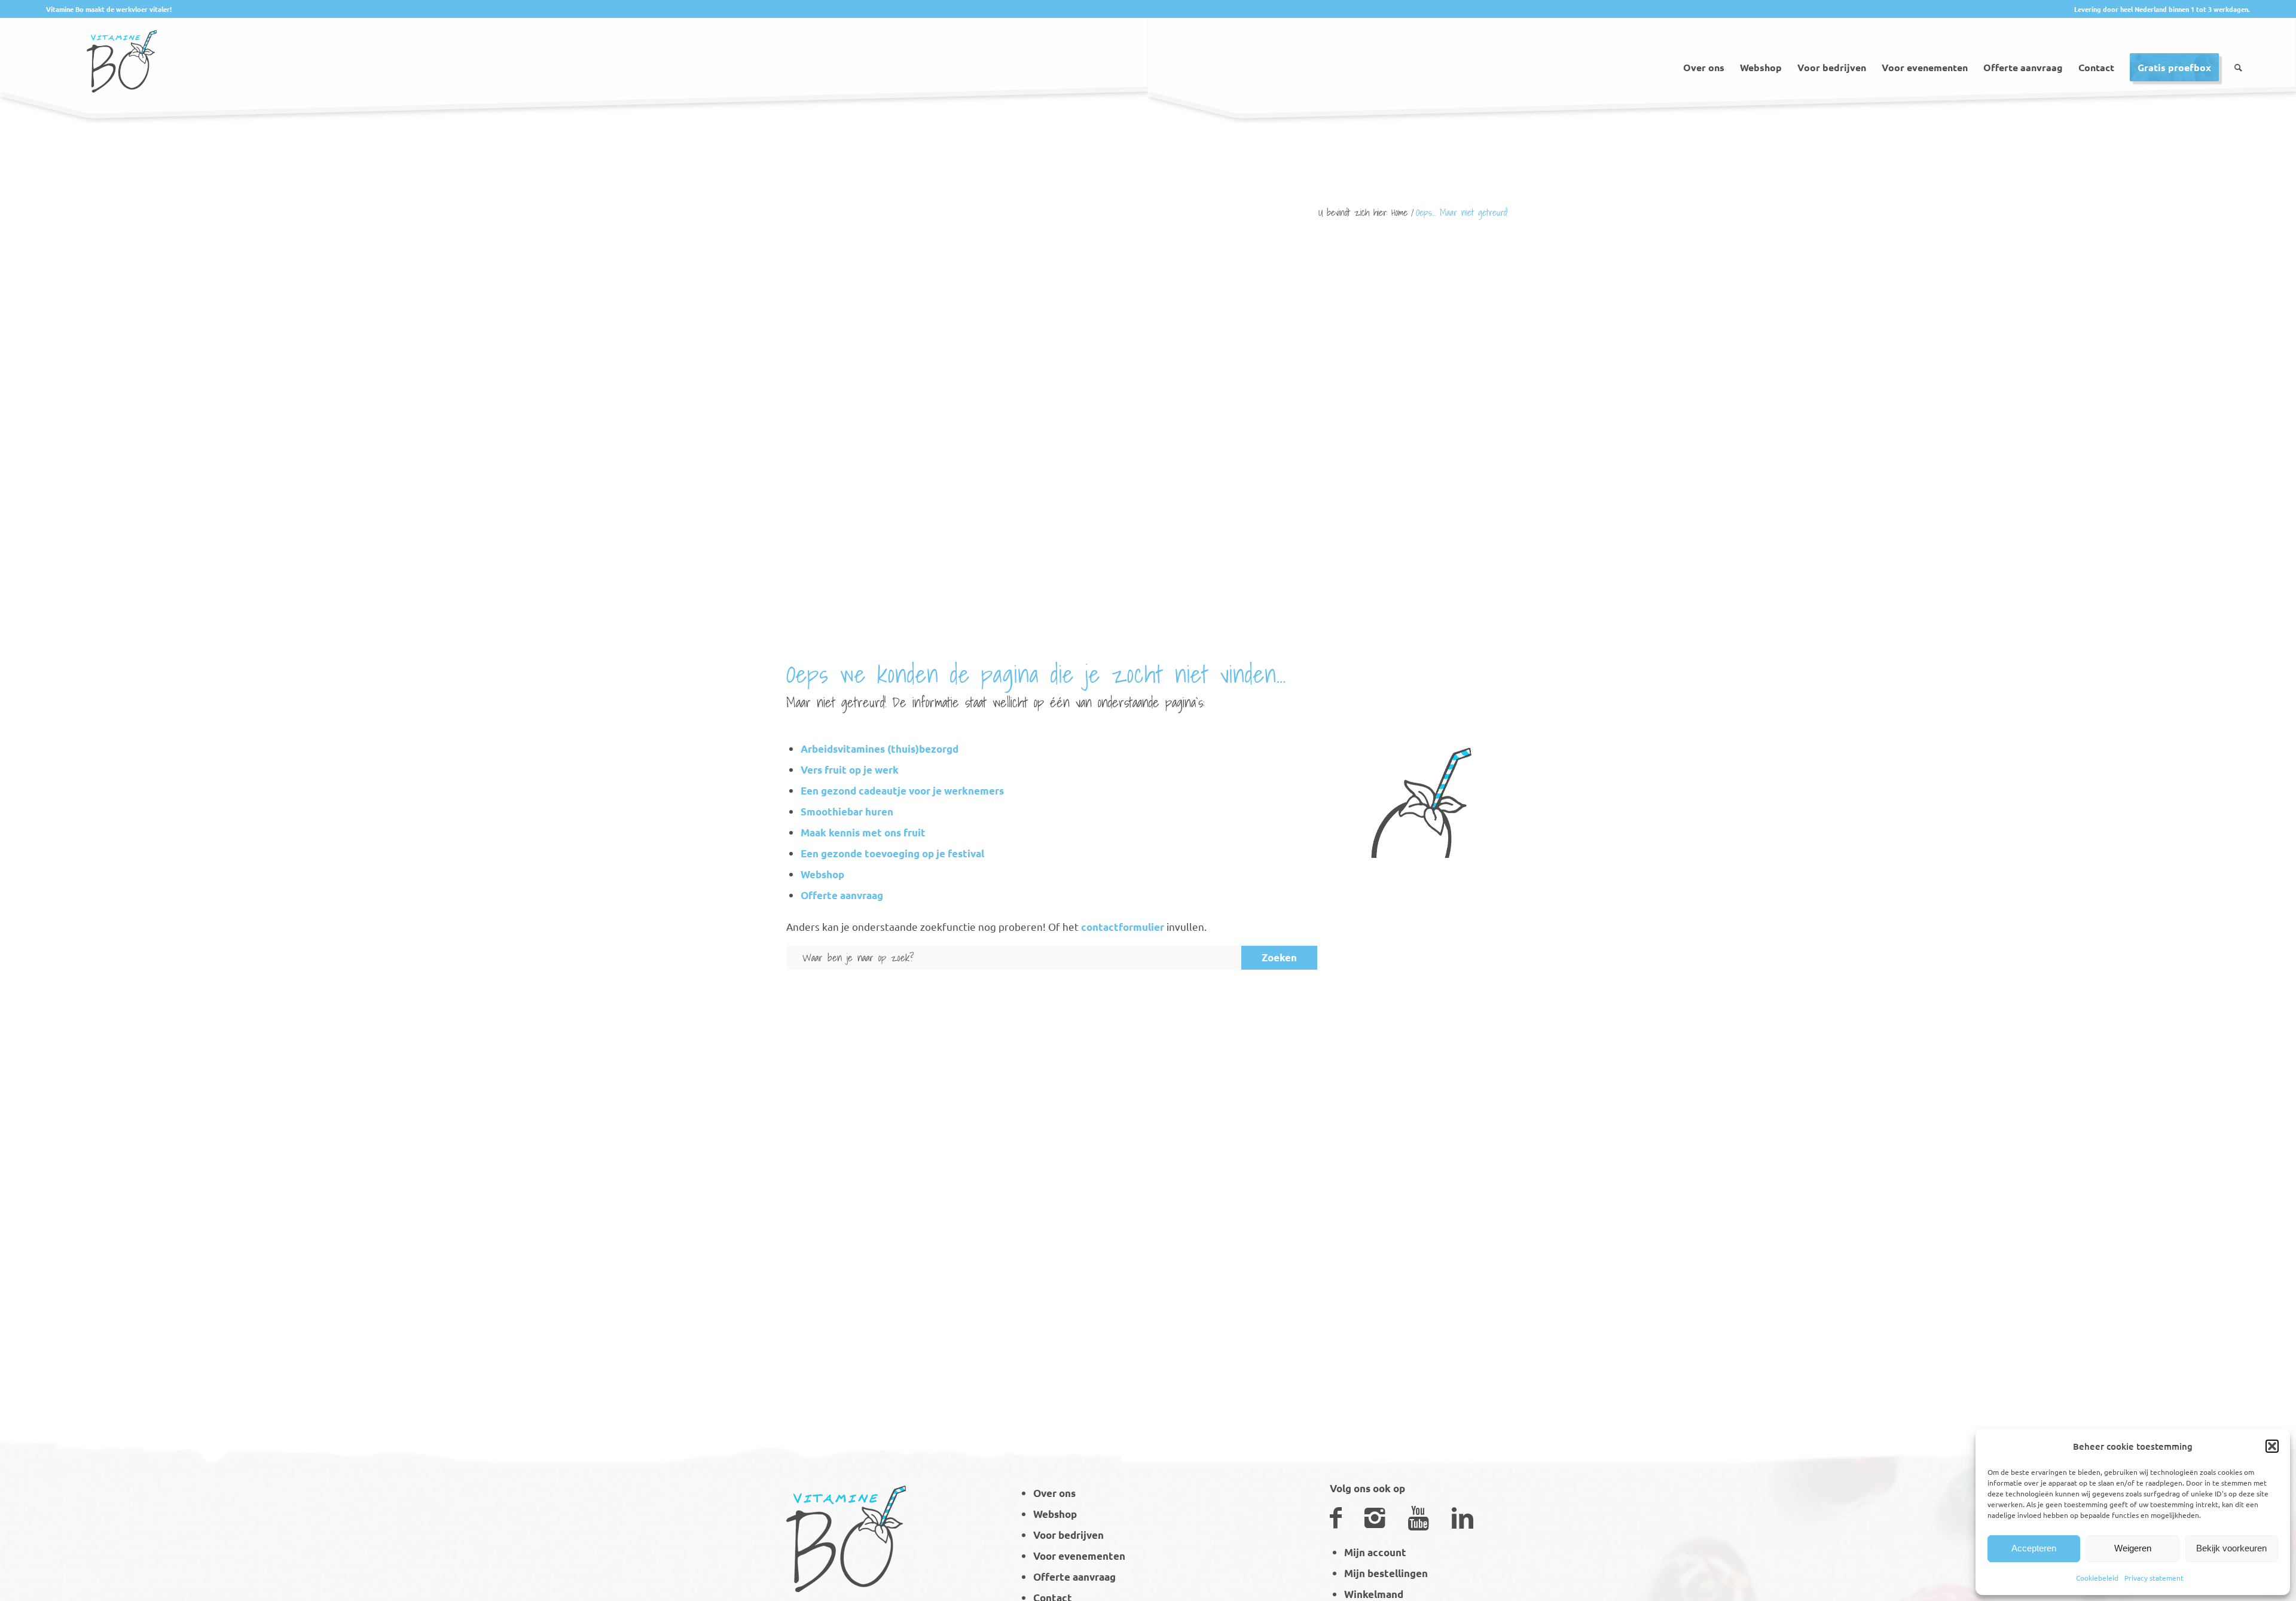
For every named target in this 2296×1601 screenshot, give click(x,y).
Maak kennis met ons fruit (863, 832)
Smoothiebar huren (847, 812)
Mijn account (1375, 1552)
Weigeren (2133, 1548)
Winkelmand (1374, 1594)
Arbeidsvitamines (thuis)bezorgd (880, 749)
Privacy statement (2154, 1578)
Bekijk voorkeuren (2231, 1548)
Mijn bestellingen (1386, 1573)
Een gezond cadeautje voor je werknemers (902, 791)
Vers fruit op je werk (850, 770)
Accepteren (2034, 1548)
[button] (2272, 1446)
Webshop (822, 874)
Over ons (1054, 1493)
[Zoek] (2238, 53)
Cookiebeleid (2097, 1578)
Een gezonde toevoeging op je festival (892, 853)
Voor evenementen (1079, 1556)
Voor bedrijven (1068, 1535)
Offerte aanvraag (842, 895)
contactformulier (1123, 927)
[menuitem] (1704, 53)
